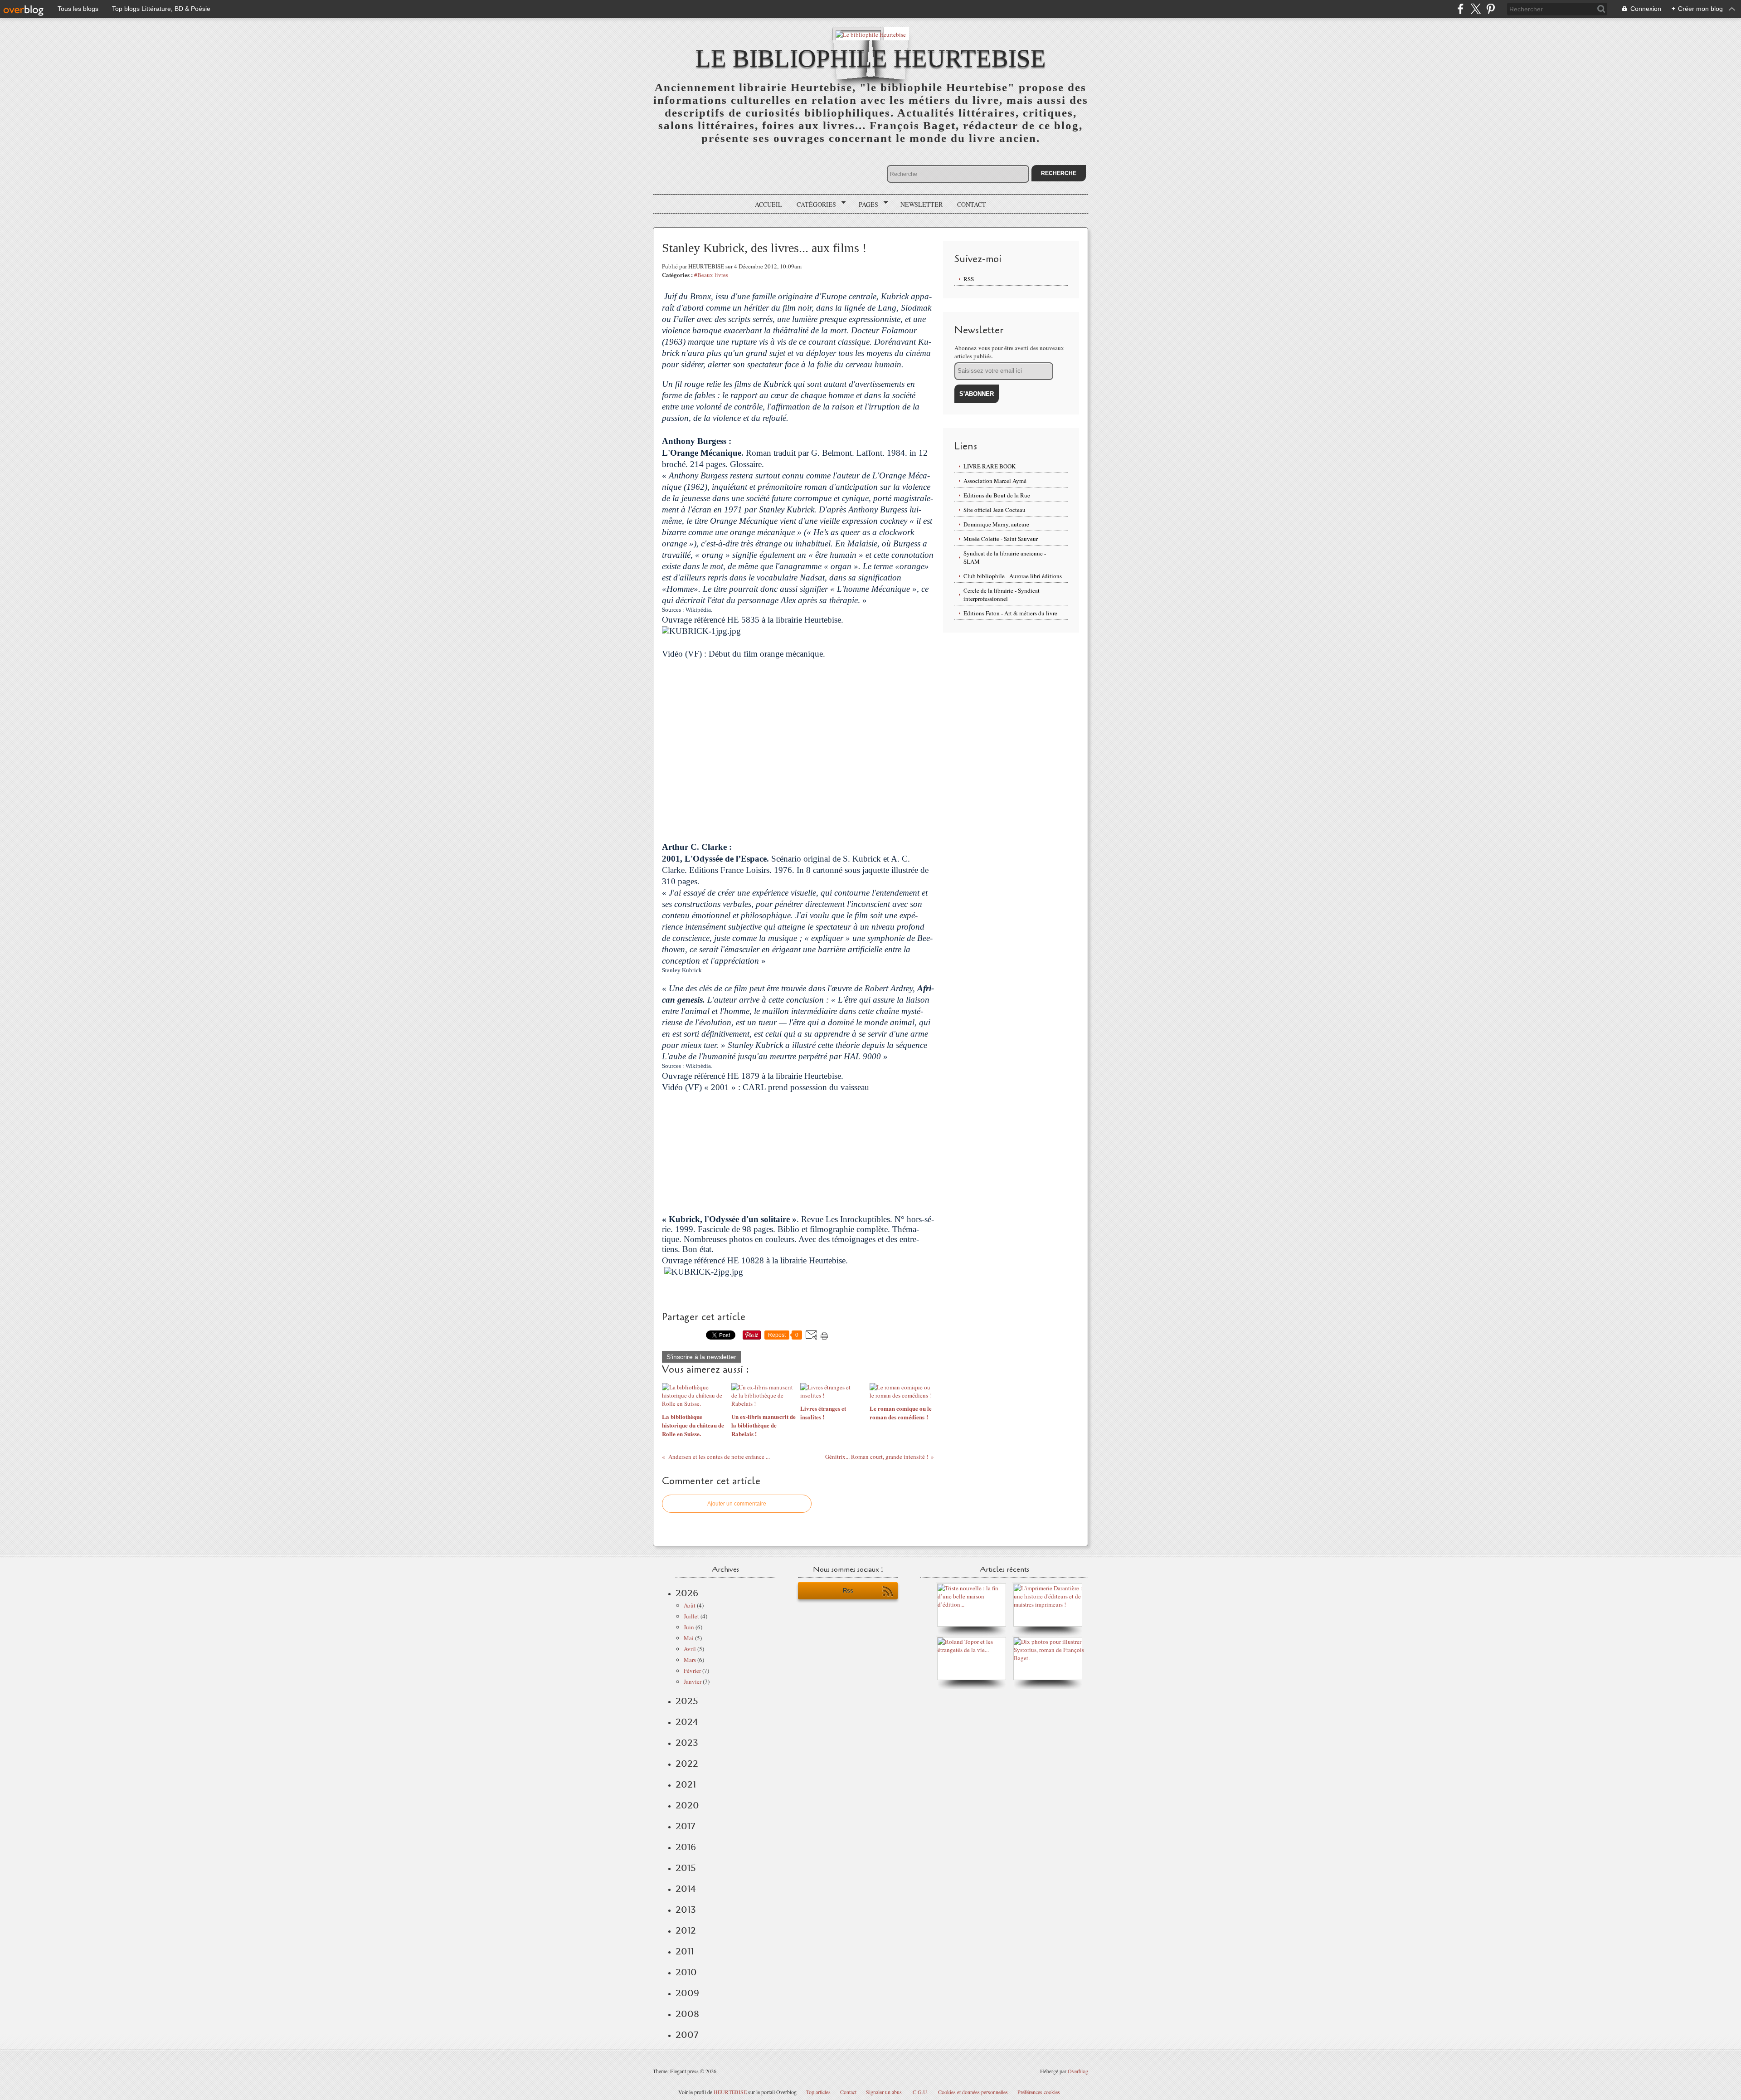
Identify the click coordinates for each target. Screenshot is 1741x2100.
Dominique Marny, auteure (996, 524)
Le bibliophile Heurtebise (871, 58)
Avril (690, 1649)
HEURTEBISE (730, 2092)
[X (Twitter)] (1476, 9)
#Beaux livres (711, 275)
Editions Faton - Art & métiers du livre (1010, 613)
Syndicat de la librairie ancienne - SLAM (1005, 557)
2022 (687, 1764)
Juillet (691, 1616)
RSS (969, 279)
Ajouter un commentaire (737, 1504)
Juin (689, 1627)
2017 (685, 1826)
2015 (686, 1868)
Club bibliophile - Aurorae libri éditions (1013, 576)
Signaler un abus (885, 2092)
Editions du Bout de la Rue (997, 495)
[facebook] (1461, 9)
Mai (689, 1638)
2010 (686, 1972)
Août (690, 1605)
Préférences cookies (1039, 2092)
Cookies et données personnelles (973, 2092)
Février (692, 1671)
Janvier (693, 1681)
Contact (972, 204)
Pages (865, 205)
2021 (686, 1784)
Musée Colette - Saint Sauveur (1001, 539)
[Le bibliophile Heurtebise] (871, 34)
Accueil (768, 204)
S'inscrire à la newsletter (701, 1357)
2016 (686, 1847)
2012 (686, 1930)
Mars (690, 1660)
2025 (687, 1701)
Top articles (818, 2092)
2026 (687, 1593)
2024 (687, 1722)
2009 (687, 1993)
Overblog (1078, 2071)
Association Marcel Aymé (995, 481)
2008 (687, 2014)
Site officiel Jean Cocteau (995, 510)
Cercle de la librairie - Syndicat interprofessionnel (1002, 594)
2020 (687, 1805)
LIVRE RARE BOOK (990, 466)
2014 (686, 1889)
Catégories (813, 205)
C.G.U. (921, 2092)
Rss (848, 1591)
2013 (686, 1910)
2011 (685, 1951)
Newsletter (922, 204)
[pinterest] (1491, 9)
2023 (687, 1743)
